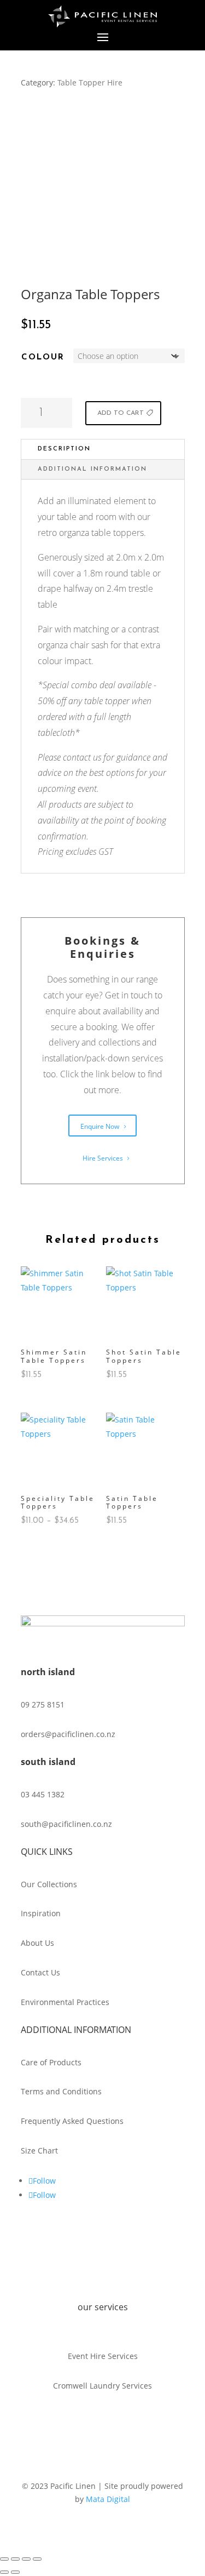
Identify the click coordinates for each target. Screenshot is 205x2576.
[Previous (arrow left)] (4, 2572)
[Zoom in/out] (4, 2559)
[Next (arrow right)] (15, 2572)
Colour (43, 358)
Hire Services (103, 1158)
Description (64, 449)
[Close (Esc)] (37, 2559)
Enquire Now (100, 1126)
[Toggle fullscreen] (15, 2559)
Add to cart (121, 413)
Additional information (92, 469)
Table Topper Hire (90, 82)
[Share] (26, 2559)
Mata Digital (108, 2499)
